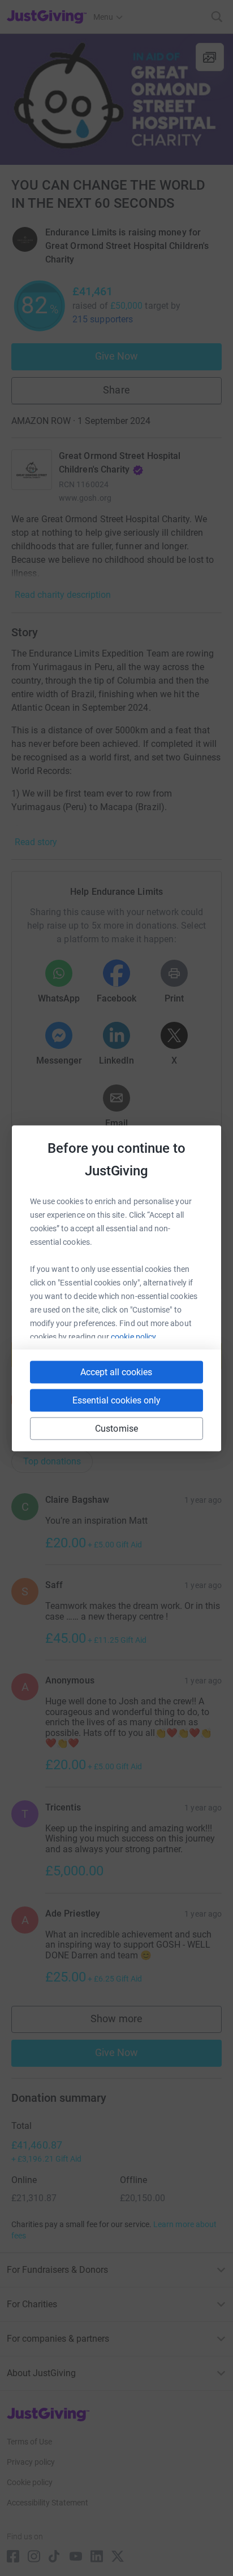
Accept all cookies (116, 1372)
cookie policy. (134, 1336)
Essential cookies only (116, 1400)
